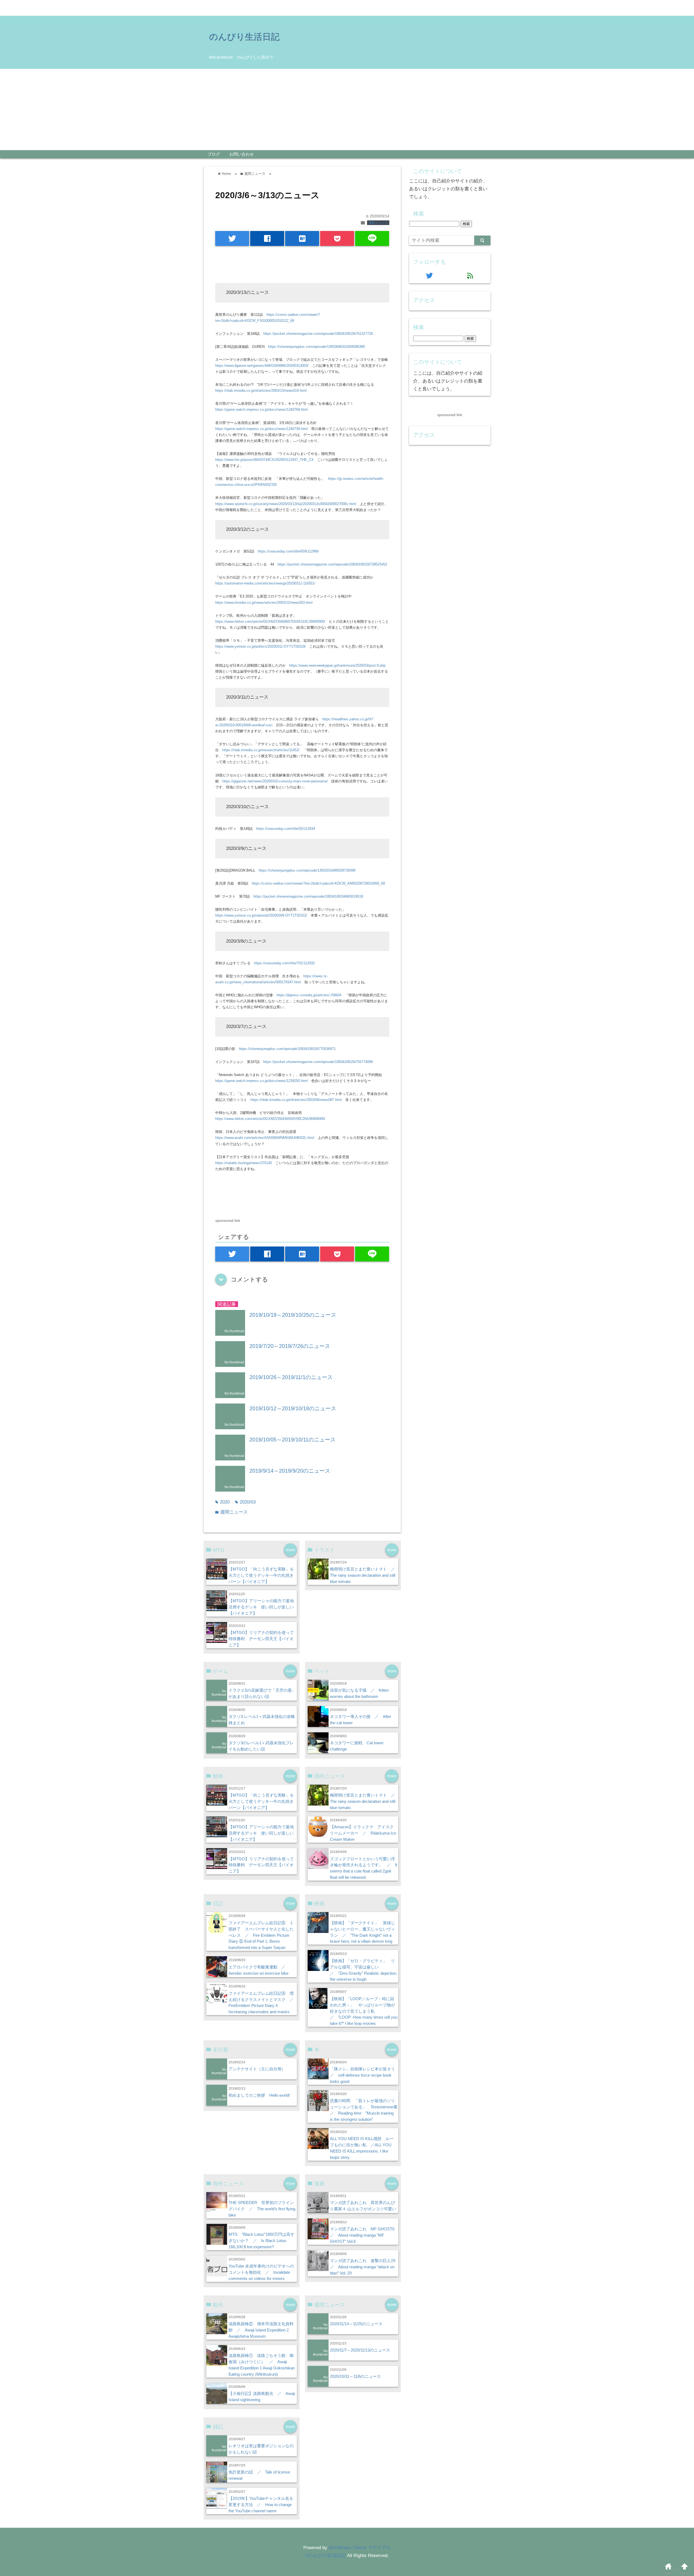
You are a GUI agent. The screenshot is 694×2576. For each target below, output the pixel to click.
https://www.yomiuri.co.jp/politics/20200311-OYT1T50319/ (261, 646)
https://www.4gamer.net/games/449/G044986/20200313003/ (262, 366)
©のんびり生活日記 (325, 2556)
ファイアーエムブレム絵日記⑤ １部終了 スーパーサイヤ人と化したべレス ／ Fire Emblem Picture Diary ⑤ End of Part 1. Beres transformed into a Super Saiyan (261, 1935)
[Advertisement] (347, 110)
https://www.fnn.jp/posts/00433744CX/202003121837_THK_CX (264, 460)
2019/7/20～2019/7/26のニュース (290, 1346)
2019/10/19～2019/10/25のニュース (293, 1315)
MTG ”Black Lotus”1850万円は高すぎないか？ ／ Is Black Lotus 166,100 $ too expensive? (261, 2241)
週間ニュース (378, 223)
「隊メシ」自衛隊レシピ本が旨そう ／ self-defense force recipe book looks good (364, 2075)
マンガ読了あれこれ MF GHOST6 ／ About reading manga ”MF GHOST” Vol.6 (364, 2235)
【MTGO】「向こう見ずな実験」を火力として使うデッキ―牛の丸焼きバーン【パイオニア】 (261, 1575)
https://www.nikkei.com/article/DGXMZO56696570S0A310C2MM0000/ (270, 621)
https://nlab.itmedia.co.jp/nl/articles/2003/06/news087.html (296, 1100)
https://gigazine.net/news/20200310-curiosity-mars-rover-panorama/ (275, 781)
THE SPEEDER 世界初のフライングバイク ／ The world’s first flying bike (262, 2209)
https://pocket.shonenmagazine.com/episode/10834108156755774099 (318, 1062)
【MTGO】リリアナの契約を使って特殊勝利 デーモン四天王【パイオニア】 (261, 1639)
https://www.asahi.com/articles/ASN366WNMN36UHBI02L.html (265, 1138)
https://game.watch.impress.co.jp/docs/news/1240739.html (261, 429)
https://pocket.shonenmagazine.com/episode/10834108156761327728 (318, 334)
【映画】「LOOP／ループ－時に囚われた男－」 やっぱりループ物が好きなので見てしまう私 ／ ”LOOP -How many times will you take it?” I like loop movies (364, 2011)
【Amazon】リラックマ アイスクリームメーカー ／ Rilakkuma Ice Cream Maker (363, 1833)
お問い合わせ (242, 154)
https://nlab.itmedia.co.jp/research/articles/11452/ (261, 750)
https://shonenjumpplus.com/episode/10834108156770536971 (287, 1049)
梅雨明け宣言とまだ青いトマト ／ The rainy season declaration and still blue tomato (364, 1575)
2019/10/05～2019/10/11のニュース (293, 1440)
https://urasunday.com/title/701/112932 (284, 963)
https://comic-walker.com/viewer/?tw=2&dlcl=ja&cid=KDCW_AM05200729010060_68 (318, 883)
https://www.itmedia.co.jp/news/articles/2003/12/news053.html (264, 603)
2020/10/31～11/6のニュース (355, 2376)
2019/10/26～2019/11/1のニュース (291, 1377)
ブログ (214, 154)
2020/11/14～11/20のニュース (356, 2324)
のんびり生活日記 (244, 37)
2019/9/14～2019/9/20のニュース (290, 1471)
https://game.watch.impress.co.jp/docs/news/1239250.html (261, 1081)
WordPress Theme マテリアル (360, 2548)
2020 (222, 1502)
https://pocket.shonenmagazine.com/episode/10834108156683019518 (308, 896)
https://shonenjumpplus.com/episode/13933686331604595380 (317, 347)
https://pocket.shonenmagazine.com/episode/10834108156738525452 (332, 564)
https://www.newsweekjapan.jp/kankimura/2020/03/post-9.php (337, 665)
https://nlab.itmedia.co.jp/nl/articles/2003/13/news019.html (261, 391)
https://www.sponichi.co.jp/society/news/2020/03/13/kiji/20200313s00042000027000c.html (286, 504)
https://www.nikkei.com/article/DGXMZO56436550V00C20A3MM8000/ (270, 1119)
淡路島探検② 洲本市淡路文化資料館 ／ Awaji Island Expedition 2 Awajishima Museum (261, 2330)
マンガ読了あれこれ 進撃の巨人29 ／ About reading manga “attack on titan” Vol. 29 (365, 2267)
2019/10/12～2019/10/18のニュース (293, 1408)
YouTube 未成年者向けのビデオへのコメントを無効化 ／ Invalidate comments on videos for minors (261, 2272)
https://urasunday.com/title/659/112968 (288, 551)
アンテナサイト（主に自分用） (257, 2069)
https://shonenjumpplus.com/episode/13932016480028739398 (307, 870)
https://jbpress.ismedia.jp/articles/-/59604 (309, 995)
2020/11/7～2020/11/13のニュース (360, 2350)
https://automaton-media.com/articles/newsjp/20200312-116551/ (265, 583)
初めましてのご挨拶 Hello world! (259, 2095)
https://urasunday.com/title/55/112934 (286, 829)
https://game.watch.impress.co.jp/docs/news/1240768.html (261, 409)
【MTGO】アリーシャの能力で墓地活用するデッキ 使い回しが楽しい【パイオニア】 (261, 1607)
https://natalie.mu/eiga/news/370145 (244, 1163)
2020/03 (245, 1502)
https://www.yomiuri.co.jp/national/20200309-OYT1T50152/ (261, 915)
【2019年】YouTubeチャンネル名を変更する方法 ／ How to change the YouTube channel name (261, 2505)
